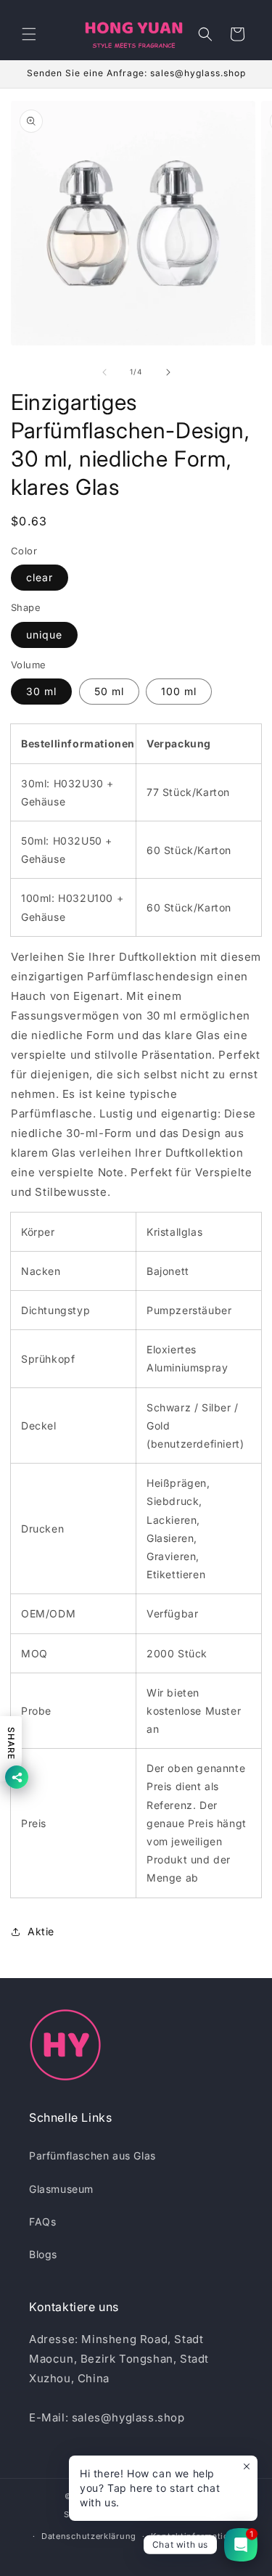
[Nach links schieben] (104, 372)
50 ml (109, 691)
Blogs (43, 2254)
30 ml (41, 691)
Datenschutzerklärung (89, 2536)
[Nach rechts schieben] (168, 372)
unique (44, 635)
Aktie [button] (41, 1931)
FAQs (42, 2222)
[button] (29, 34)
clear (40, 577)
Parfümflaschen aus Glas (92, 2155)
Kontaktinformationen (198, 2536)
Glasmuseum (61, 2189)
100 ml (179, 691)
